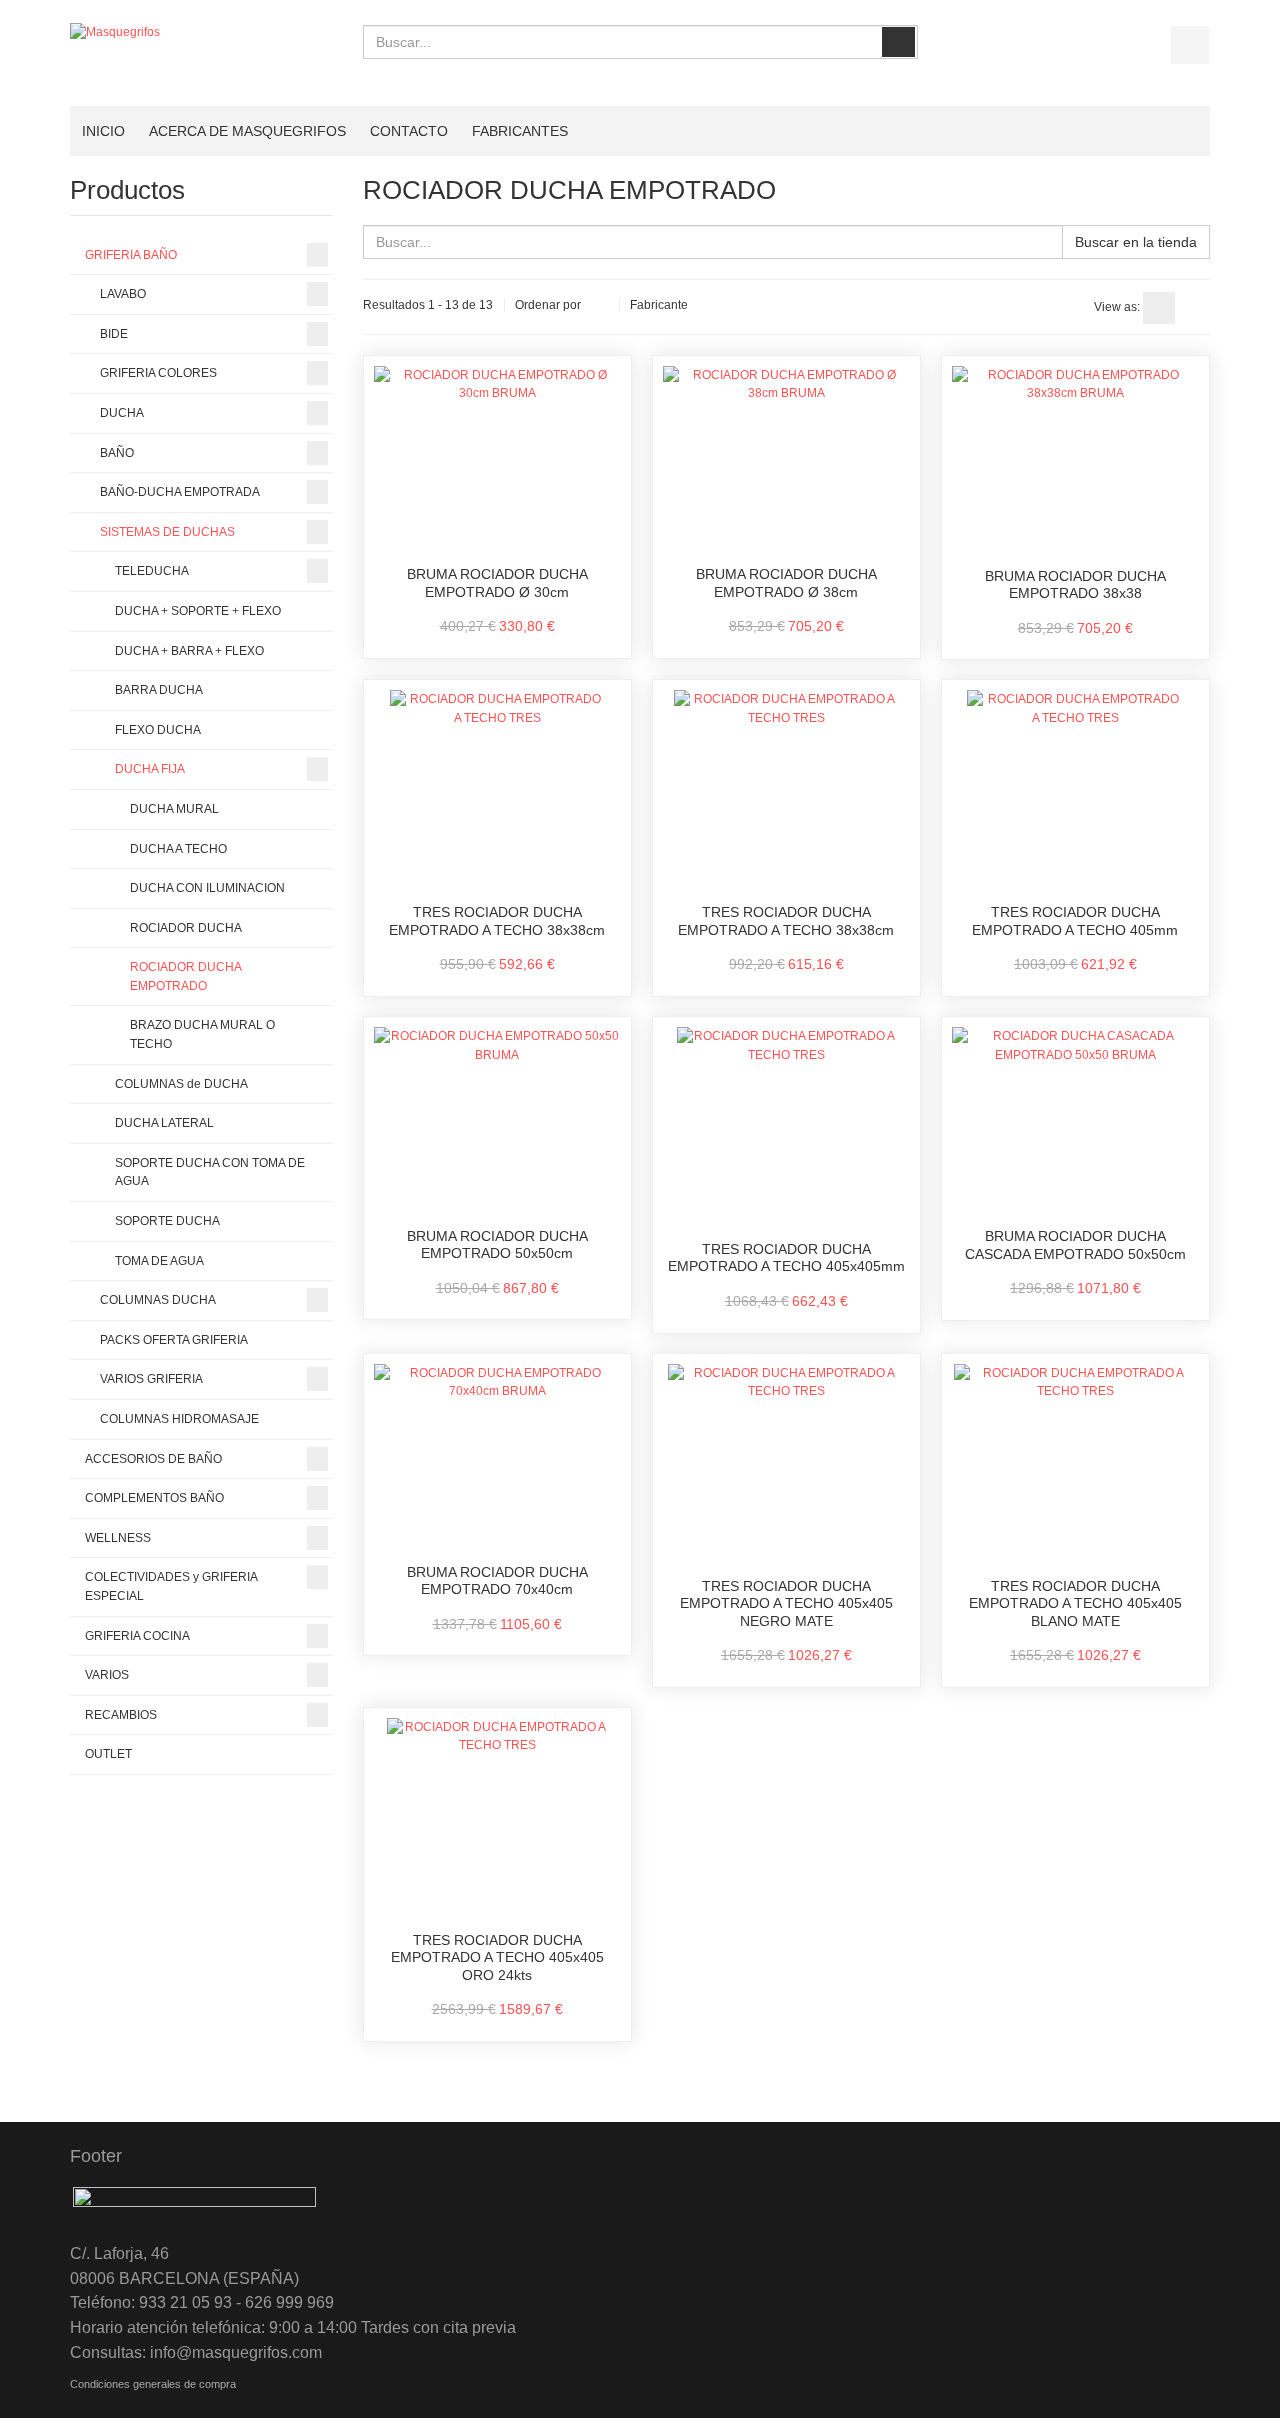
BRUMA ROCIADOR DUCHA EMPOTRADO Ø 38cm (786, 583)
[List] (1194, 308)
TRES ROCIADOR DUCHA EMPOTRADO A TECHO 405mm (1075, 921)
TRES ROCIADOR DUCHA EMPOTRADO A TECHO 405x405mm (786, 1258)
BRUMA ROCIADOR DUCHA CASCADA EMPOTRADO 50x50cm (1075, 1245)
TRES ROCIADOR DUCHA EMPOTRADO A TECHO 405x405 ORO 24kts (497, 1957)
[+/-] (600, 306)
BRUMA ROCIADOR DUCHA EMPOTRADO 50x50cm (497, 1245)
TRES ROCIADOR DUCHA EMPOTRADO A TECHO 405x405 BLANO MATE (1075, 1603)
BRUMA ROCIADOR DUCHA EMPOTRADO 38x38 (1075, 585)
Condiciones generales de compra (153, 2384)
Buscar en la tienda (1136, 242)
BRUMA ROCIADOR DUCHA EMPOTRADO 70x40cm (497, 1581)
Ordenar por (548, 305)
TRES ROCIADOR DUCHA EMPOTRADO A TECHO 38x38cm (497, 921)
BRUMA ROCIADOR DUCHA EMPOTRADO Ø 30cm (497, 583)
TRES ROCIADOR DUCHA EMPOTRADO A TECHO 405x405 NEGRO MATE (786, 1603)
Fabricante (659, 305)
